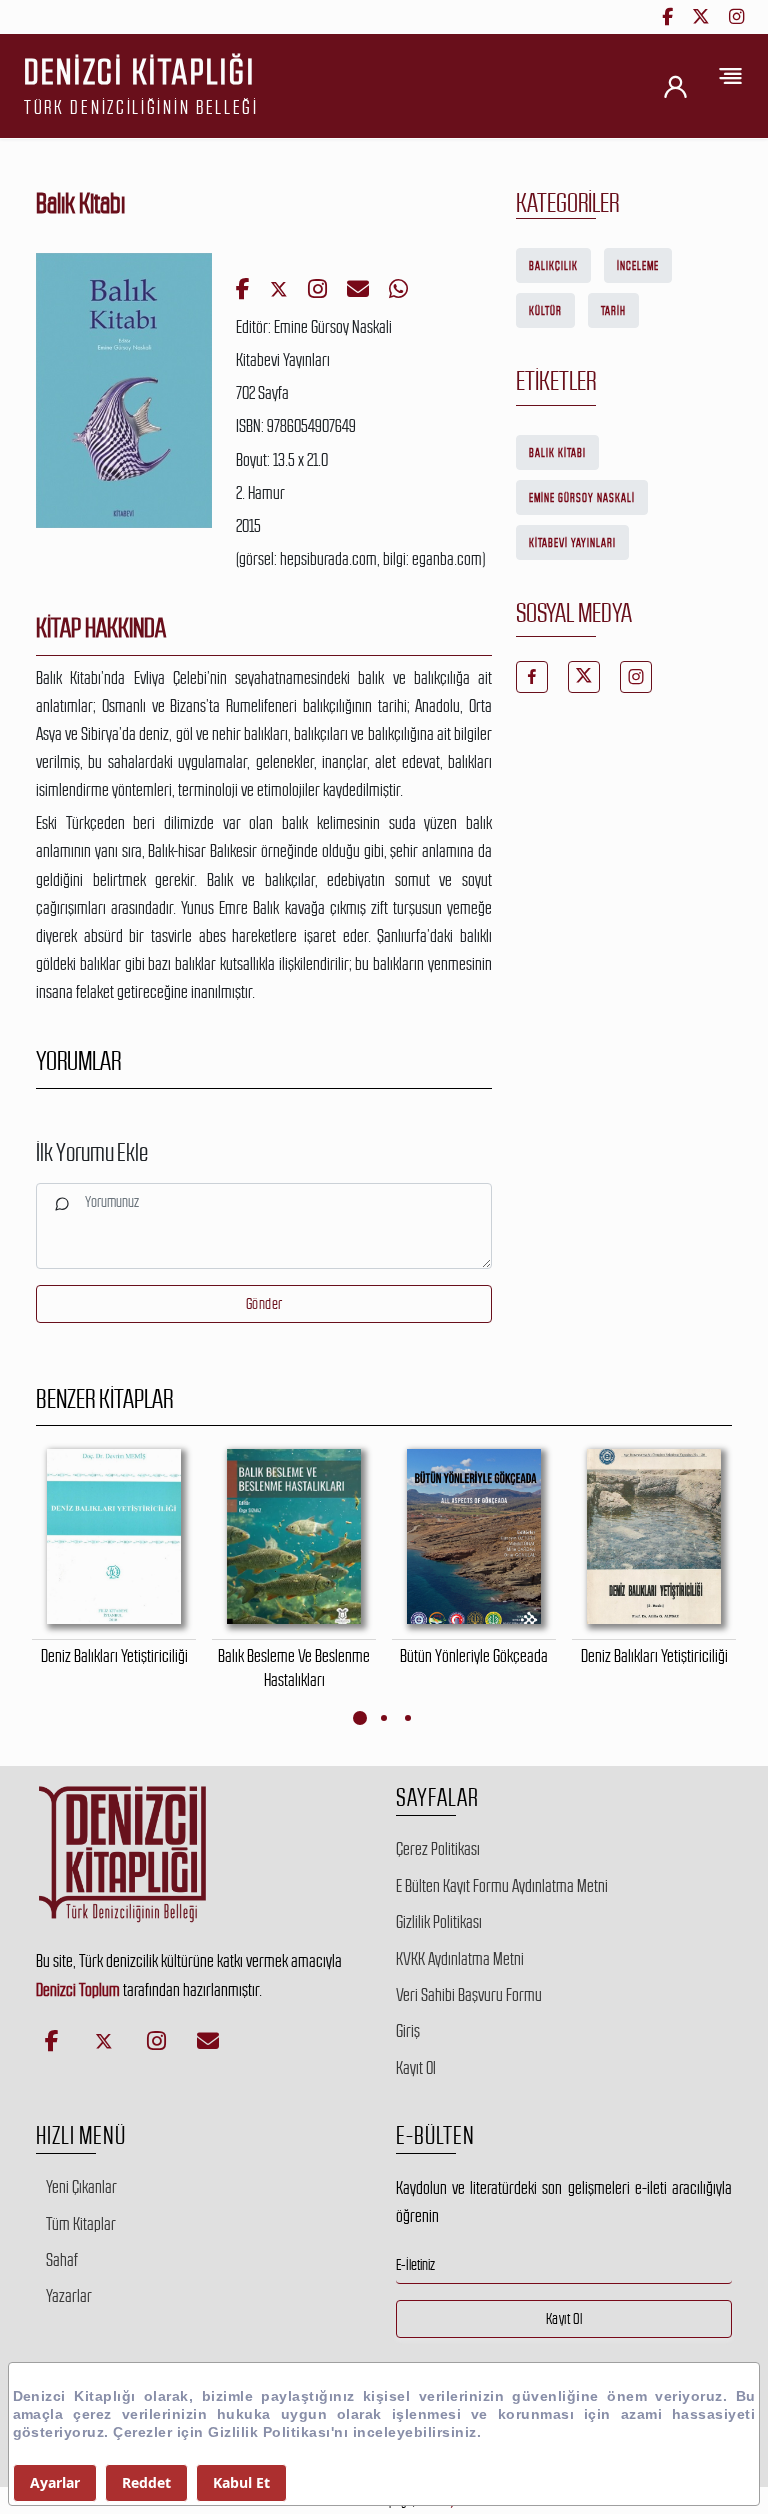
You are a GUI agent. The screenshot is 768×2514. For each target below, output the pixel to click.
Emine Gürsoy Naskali (582, 498)
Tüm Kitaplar (81, 2224)
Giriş (408, 2031)
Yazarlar (69, 2296)
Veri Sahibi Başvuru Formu (469, 1995)
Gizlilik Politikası (439, 1922)
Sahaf (62, 2260)
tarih (613, 311)
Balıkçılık (553, 266)
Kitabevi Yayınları (572, 543)
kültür (545, 311)
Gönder (264, 1303)
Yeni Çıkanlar (81, 2187)
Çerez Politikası (438, 1849)
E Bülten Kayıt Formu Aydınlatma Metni (502, 1886)
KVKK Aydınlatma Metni (460, 1959)
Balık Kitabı (557, 453)
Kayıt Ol (416, 2068)
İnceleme (638, 266)
